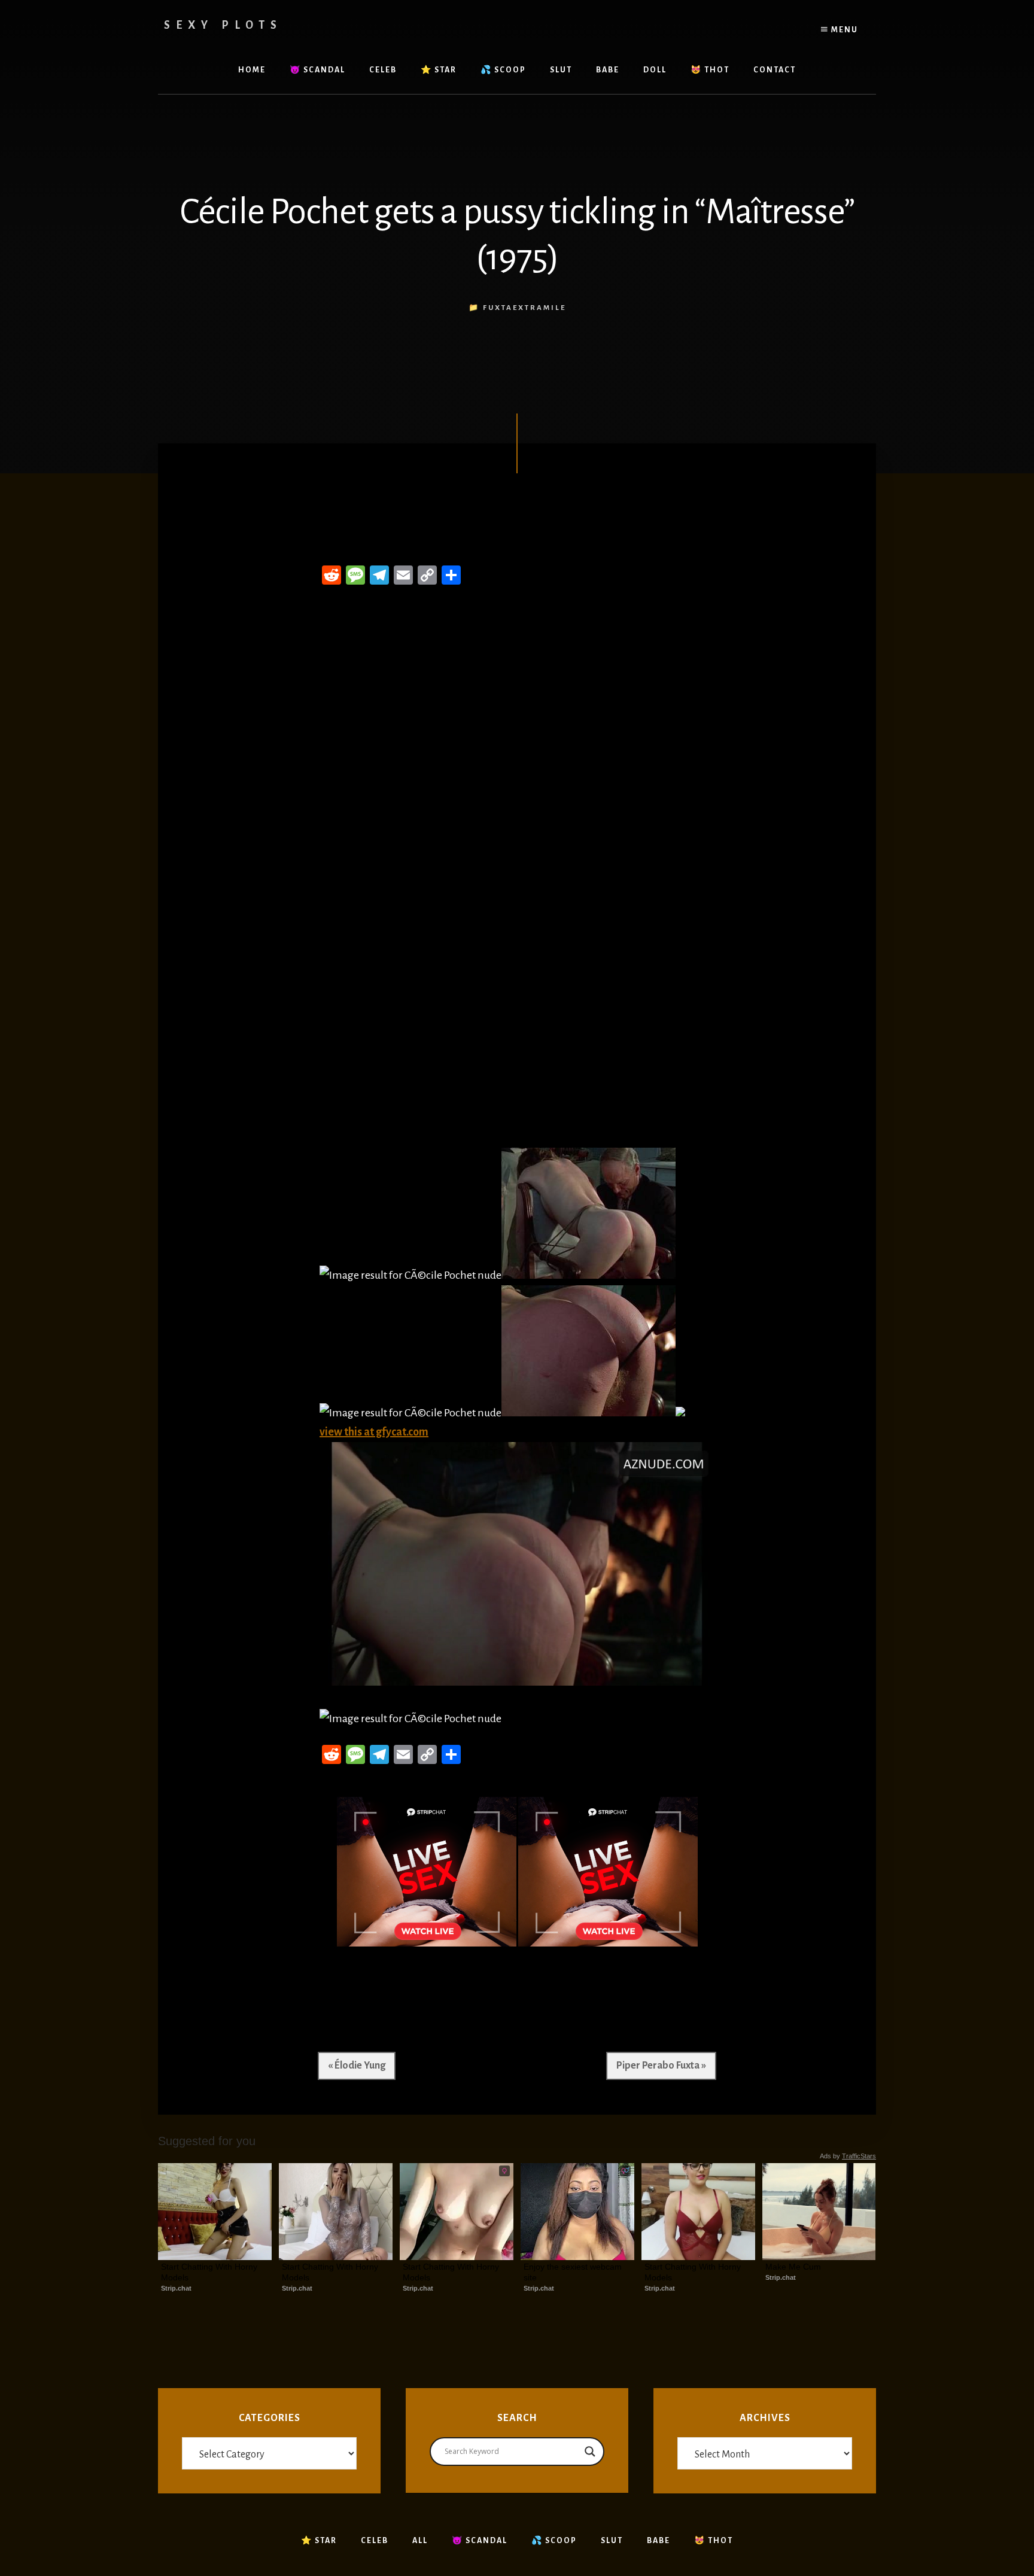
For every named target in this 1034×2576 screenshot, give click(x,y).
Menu (843, 30)
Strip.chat (176, 2288)
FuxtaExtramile (524, 308)
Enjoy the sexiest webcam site (574, 2272)
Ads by (848, 2156)
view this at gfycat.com (374, 1432)
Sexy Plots (223, 25)
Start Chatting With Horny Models (210, 2272)
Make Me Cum (793, 2267)
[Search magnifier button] (590, 2452)
